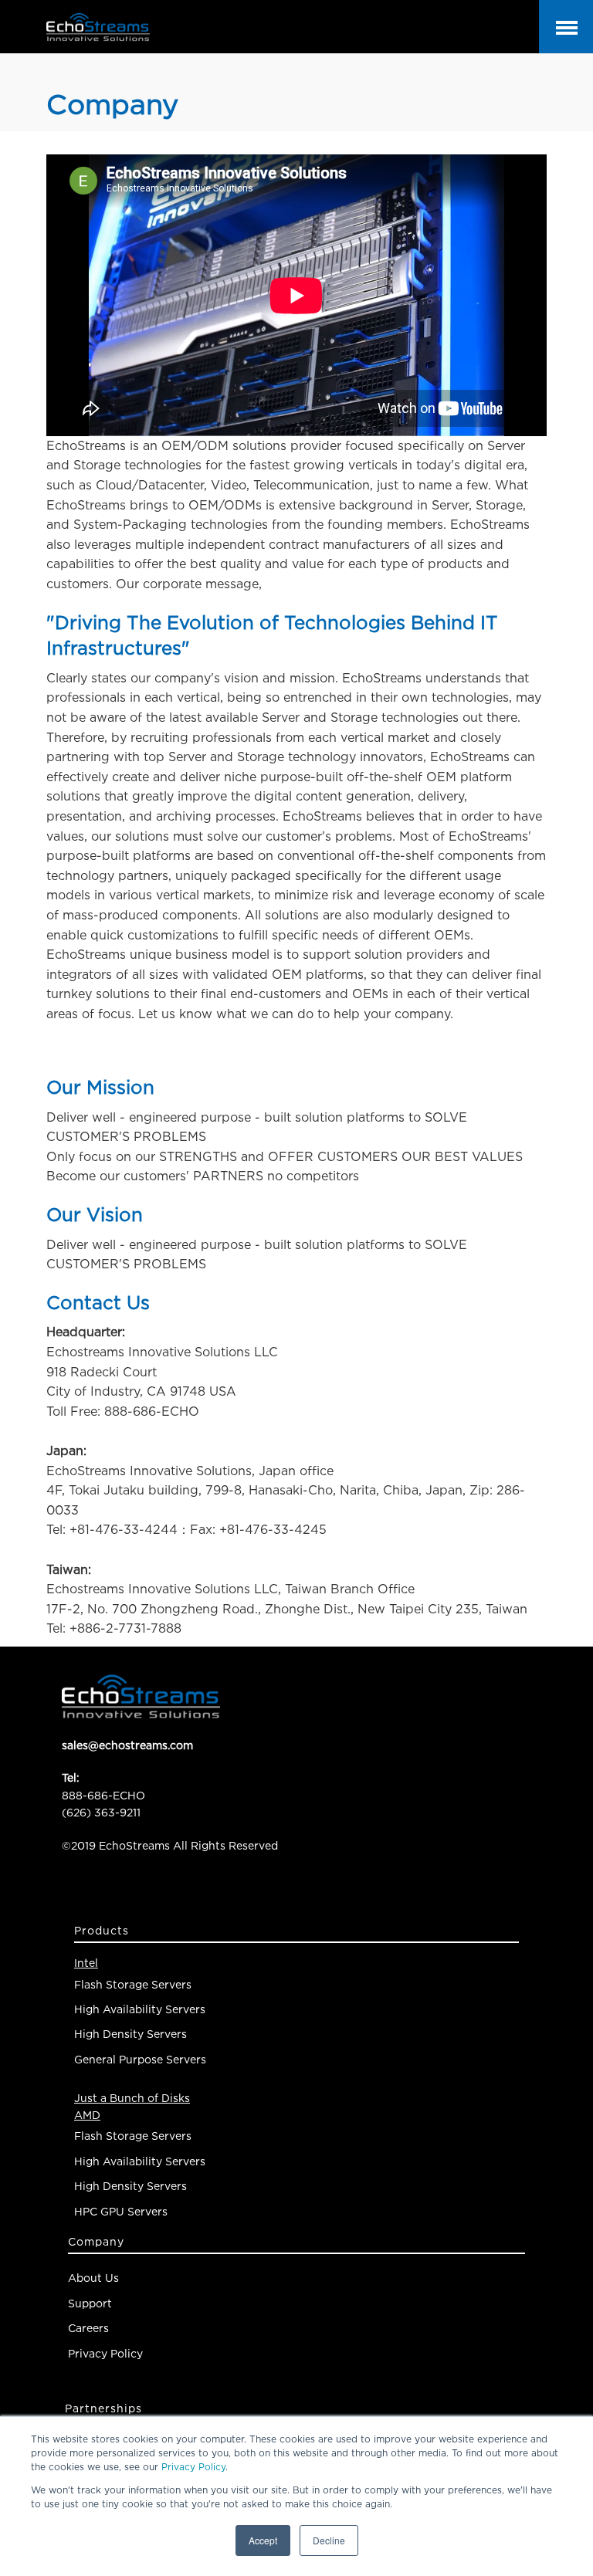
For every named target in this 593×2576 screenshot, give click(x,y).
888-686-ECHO (103, 1795)
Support (90, 2303)
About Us (93, 2278)
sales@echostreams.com (127, 1745)
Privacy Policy (193, 2467)
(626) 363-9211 (101, 1812)
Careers (88, 2328)
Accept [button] (263, 2540)
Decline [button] (329, 2540)
